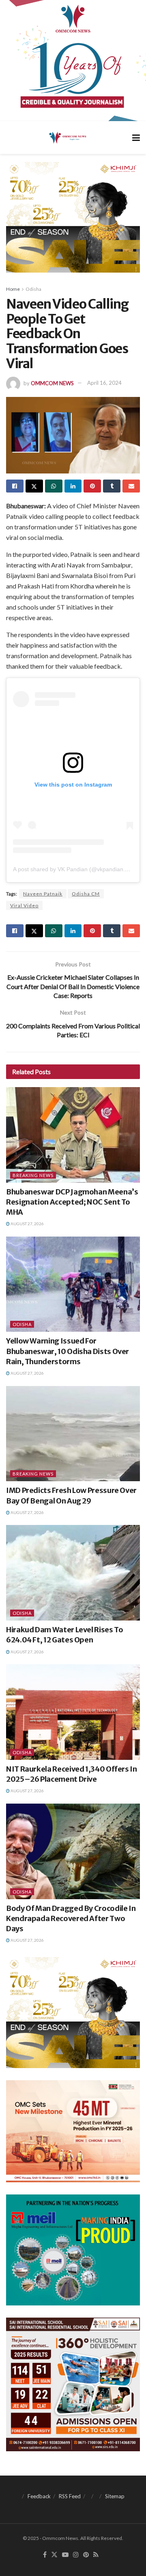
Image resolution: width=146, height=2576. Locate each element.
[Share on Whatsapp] (54, 486)
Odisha (33, 289)
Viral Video (24, 905)
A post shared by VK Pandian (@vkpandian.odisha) (78, 869)
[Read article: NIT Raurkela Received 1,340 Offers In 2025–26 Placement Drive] (73, 1712)
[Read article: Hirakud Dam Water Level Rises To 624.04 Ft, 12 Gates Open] (73, 1573)
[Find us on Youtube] (65, 2555)
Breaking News (33, 1175)
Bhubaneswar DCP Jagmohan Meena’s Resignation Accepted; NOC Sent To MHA (72, 1202)
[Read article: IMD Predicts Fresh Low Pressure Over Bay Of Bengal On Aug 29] (73, 1434)
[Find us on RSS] (96, 2555)
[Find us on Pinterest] (86, 2555)
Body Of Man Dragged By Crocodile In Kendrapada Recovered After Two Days (71, 1918)
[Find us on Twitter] (54, 2555)
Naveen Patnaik (43, 894)
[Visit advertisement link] (73, 61)
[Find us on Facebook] (45, 2555)
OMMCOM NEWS (52, 383)
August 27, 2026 (27, 1224)
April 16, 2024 (104, 383)
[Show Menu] (136, 138)
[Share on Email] (131, 486)
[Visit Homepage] (67, 137)
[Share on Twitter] (34, 486)
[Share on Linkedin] (73, 486)
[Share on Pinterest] (92, 486)
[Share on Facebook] (15, 486)
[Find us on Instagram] (76, 2555)
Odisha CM (86, 894)
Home (13, 289)
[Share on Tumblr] (112, 486)
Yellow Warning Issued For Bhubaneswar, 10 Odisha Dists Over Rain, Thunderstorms (68, 1351)
